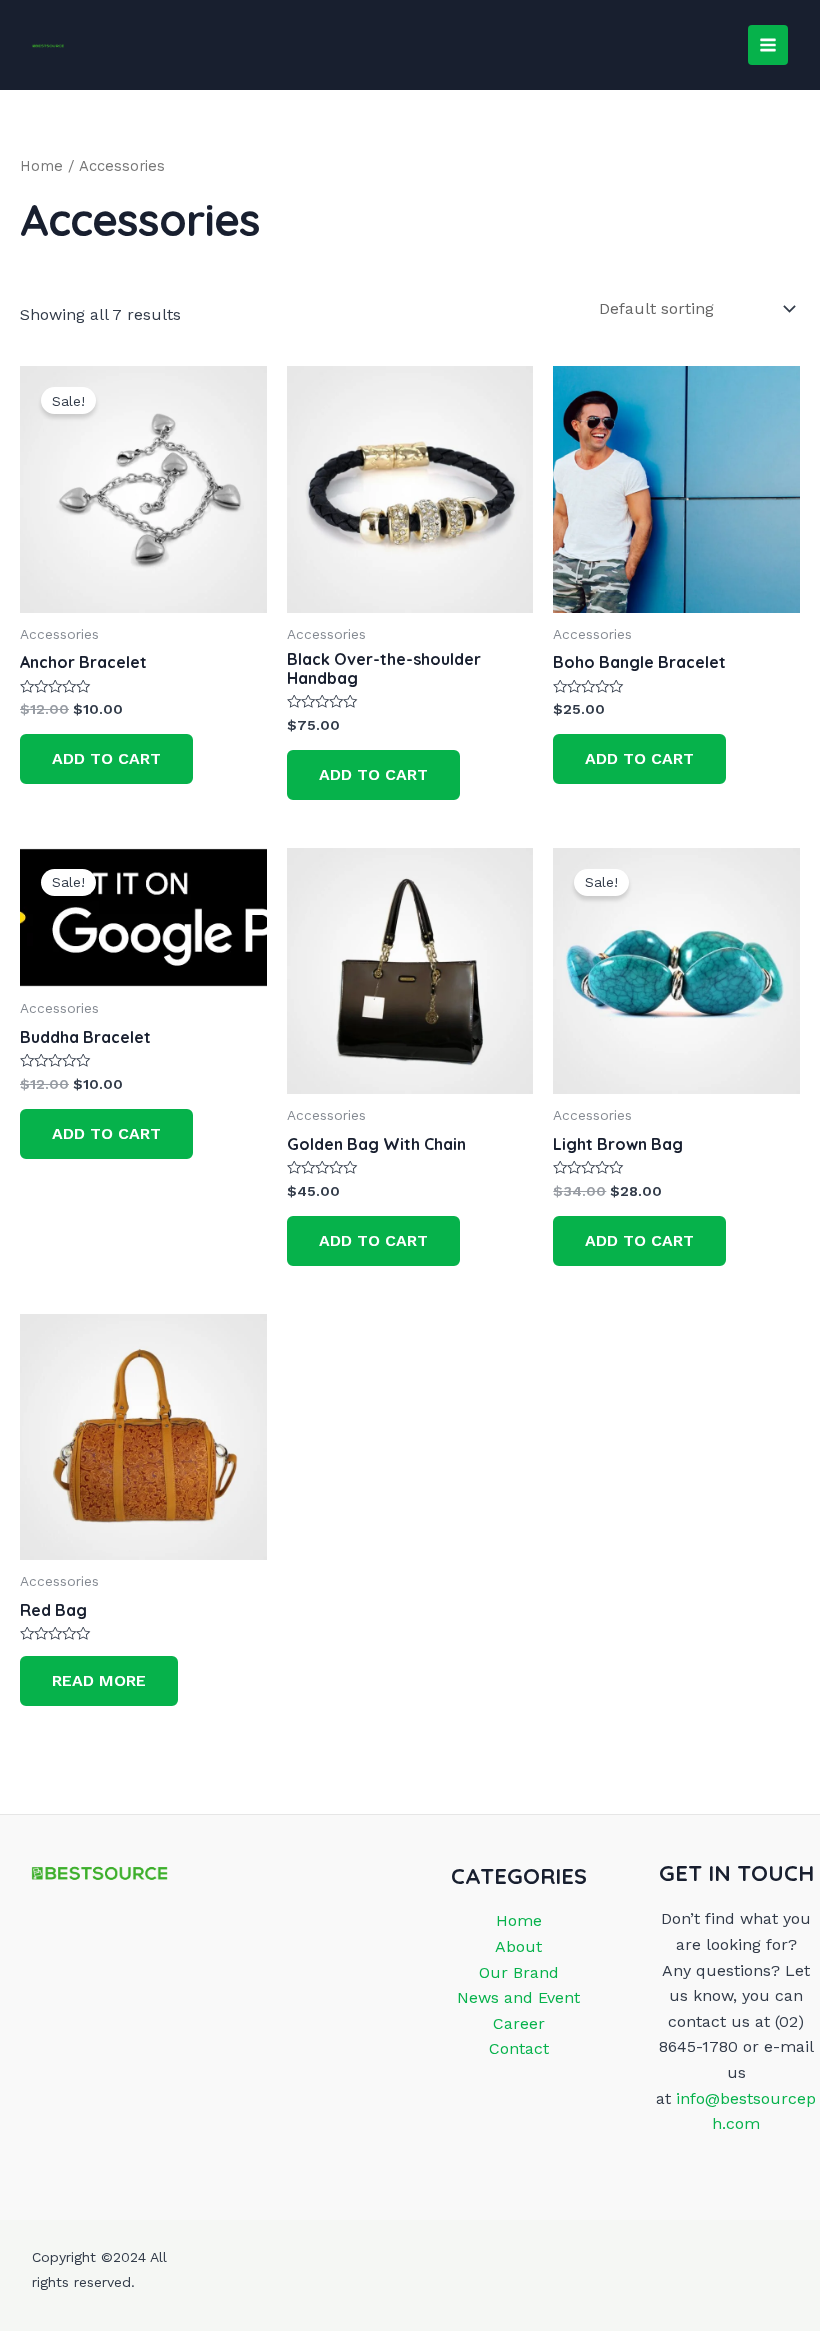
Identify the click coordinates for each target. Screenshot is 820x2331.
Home (41, 166)
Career (519, 2023)
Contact (519, 2048)
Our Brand (519, 1972)
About (518, 1946)
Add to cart (106, 758)
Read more (99, 1680)
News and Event (518, 1997)
